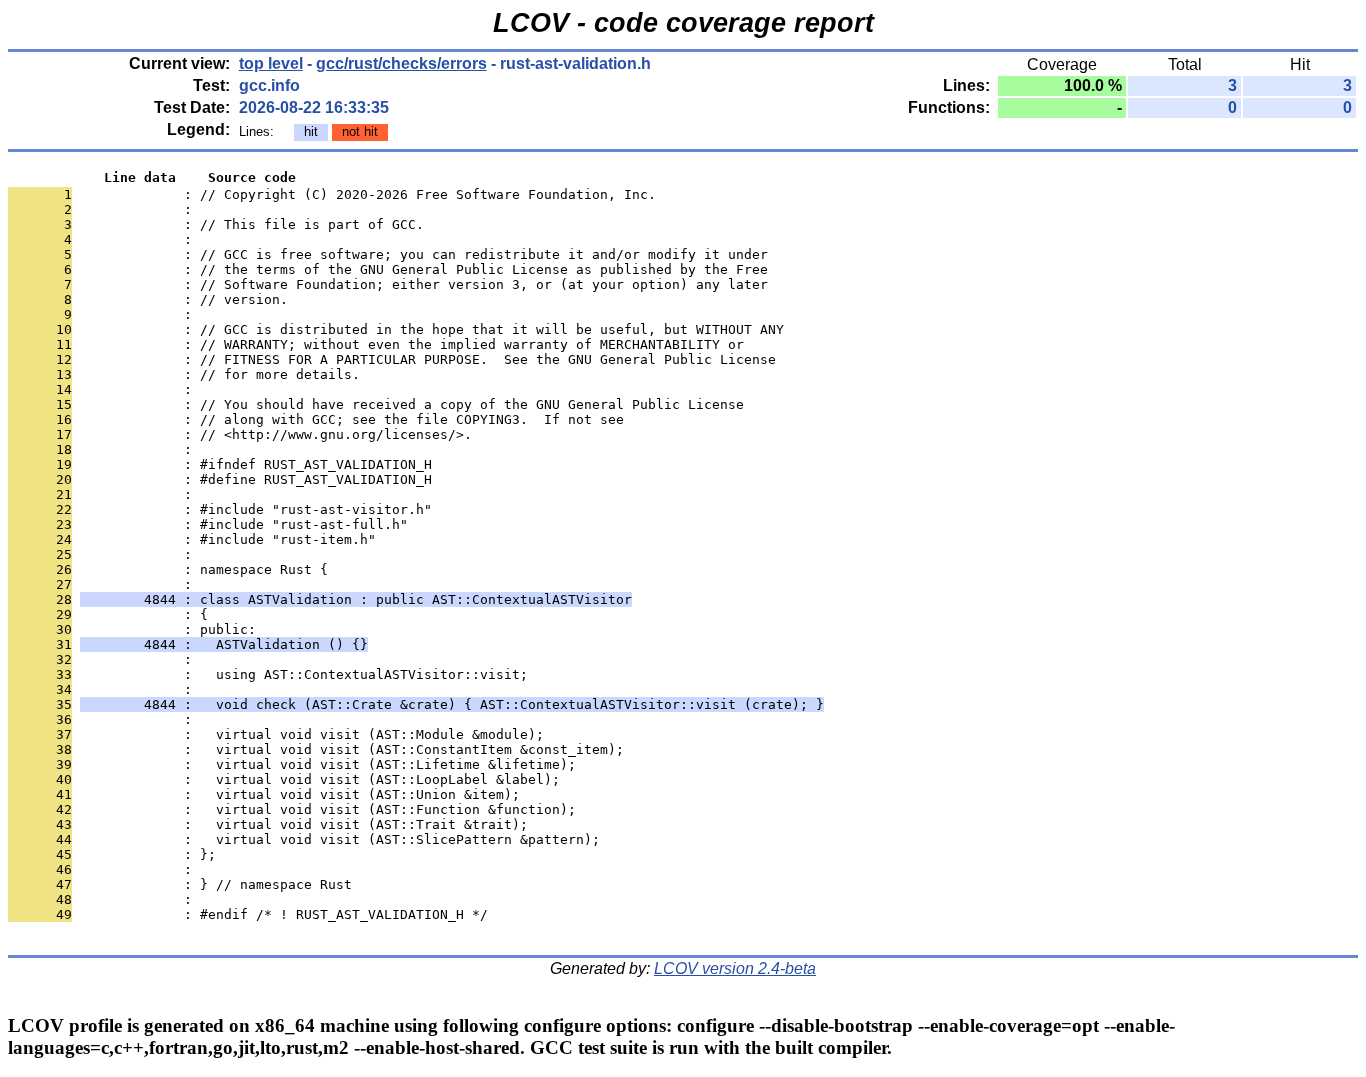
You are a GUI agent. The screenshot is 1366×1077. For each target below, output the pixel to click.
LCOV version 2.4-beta (735, 968)
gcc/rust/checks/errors (401, 63)
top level (271, 63)
